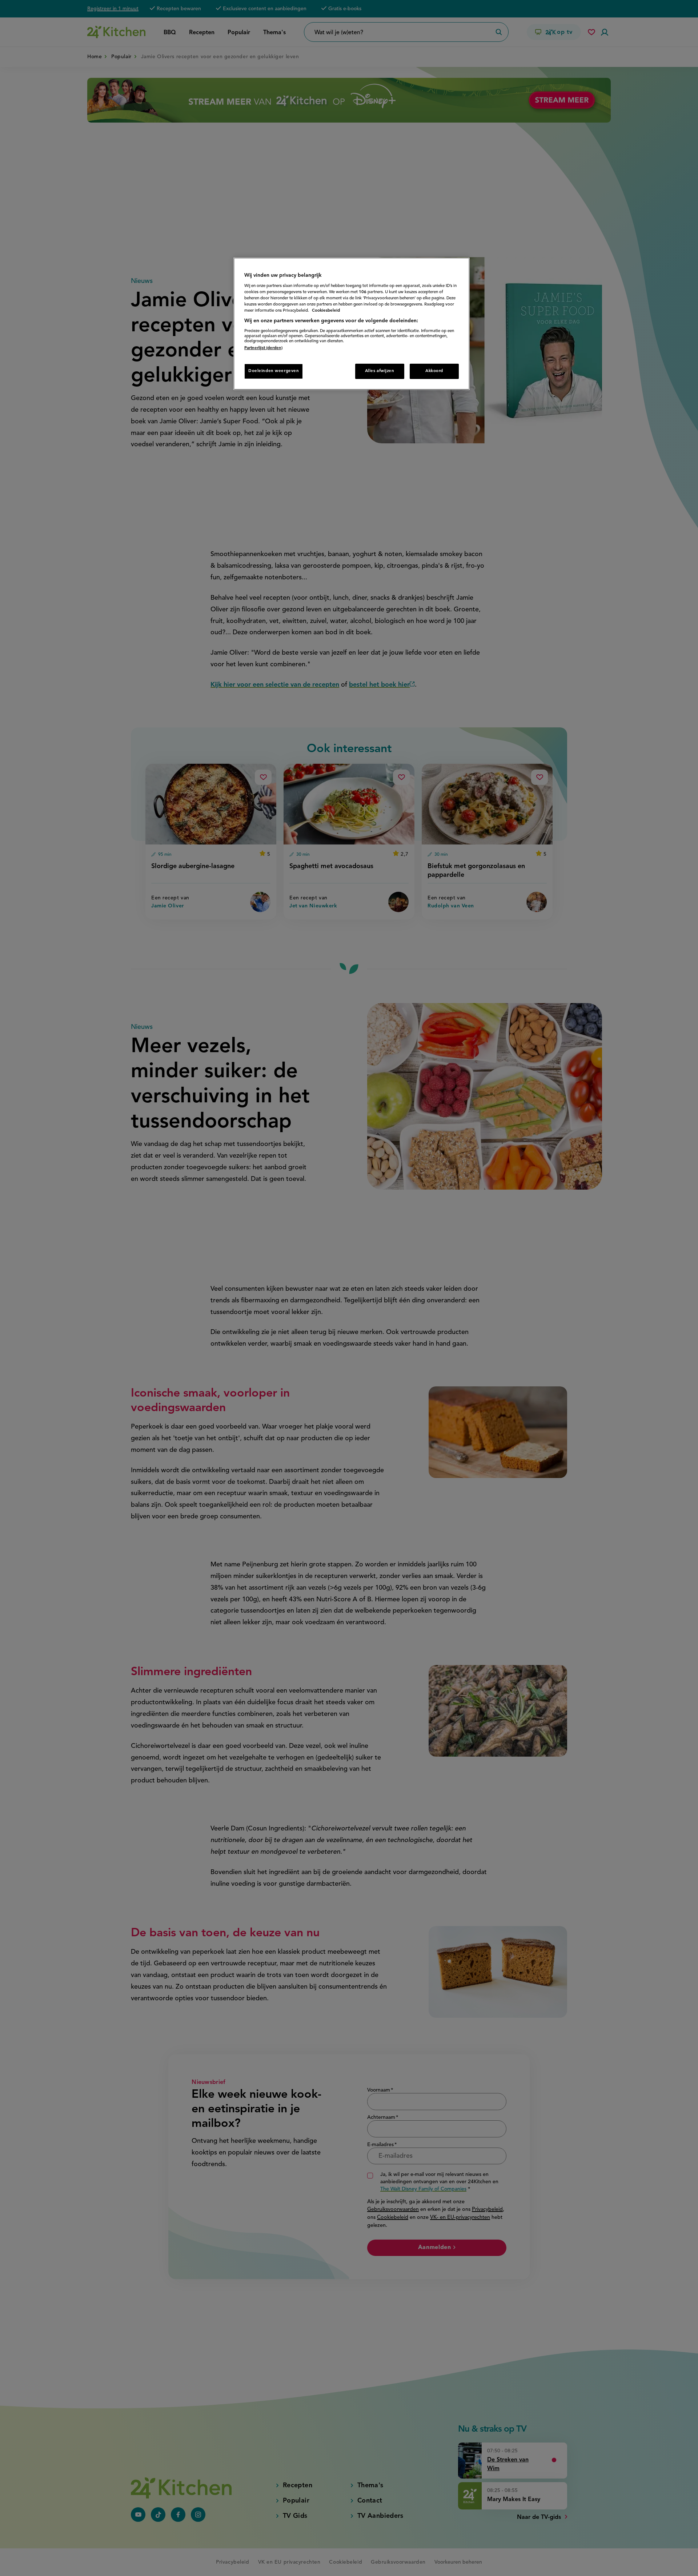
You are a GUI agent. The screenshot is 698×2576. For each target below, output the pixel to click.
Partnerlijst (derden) (263, 348)
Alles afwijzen (380, 371)
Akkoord (434, 371)
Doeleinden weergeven (274, 371)
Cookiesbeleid (326, 311)
